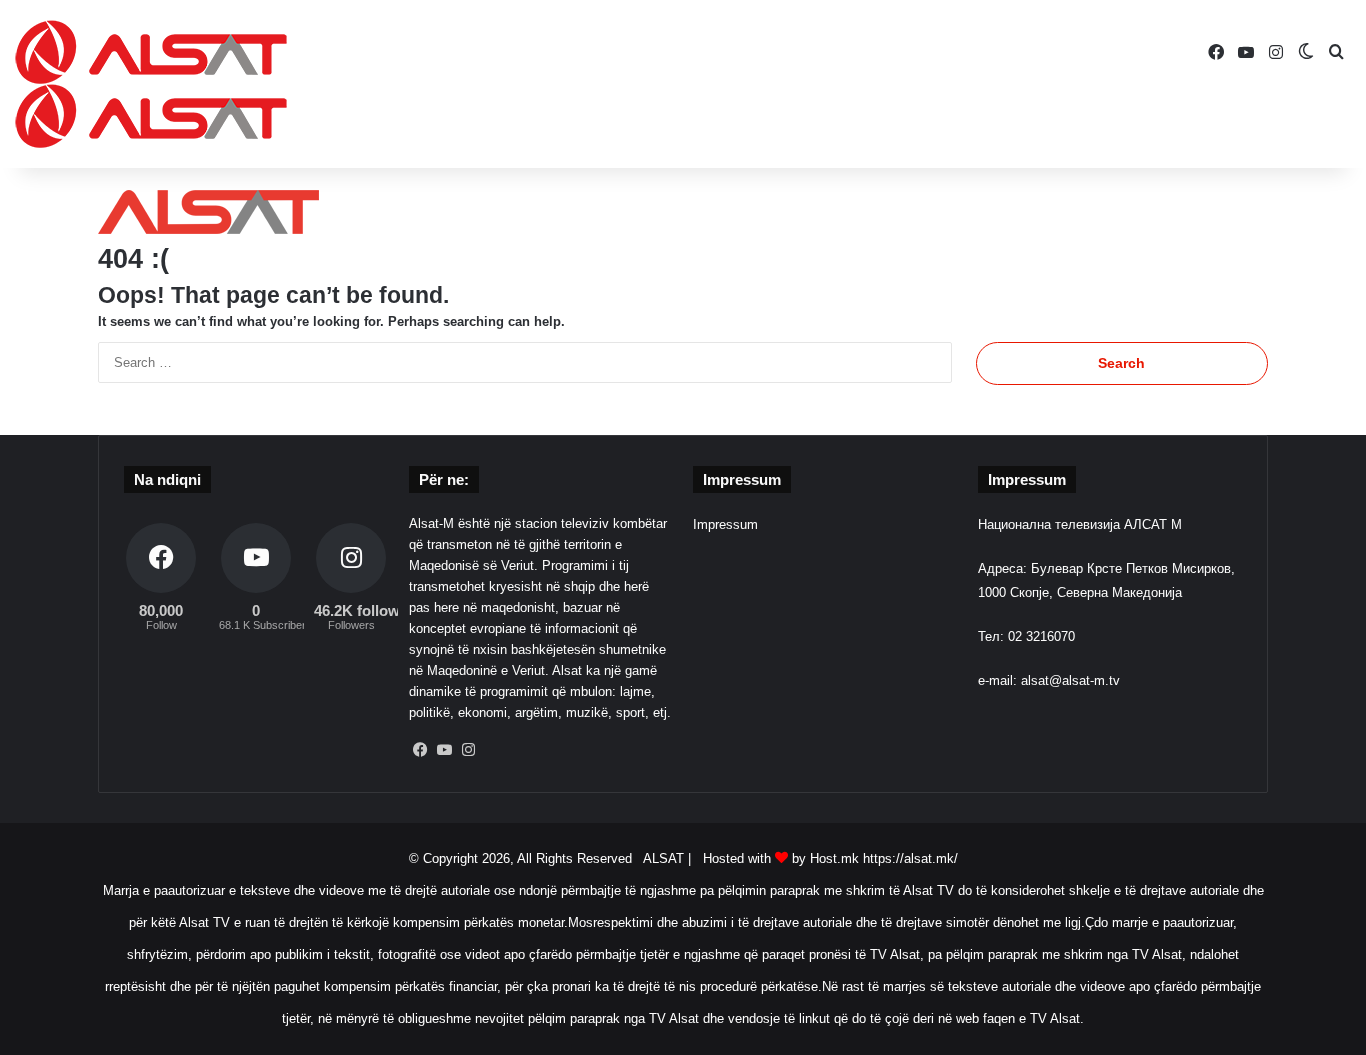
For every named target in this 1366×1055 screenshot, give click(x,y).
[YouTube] (445, 750)
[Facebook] (421, 750)
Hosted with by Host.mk (781, 858)
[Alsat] (151, 84)
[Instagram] (469, 750)
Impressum (725, 524)
